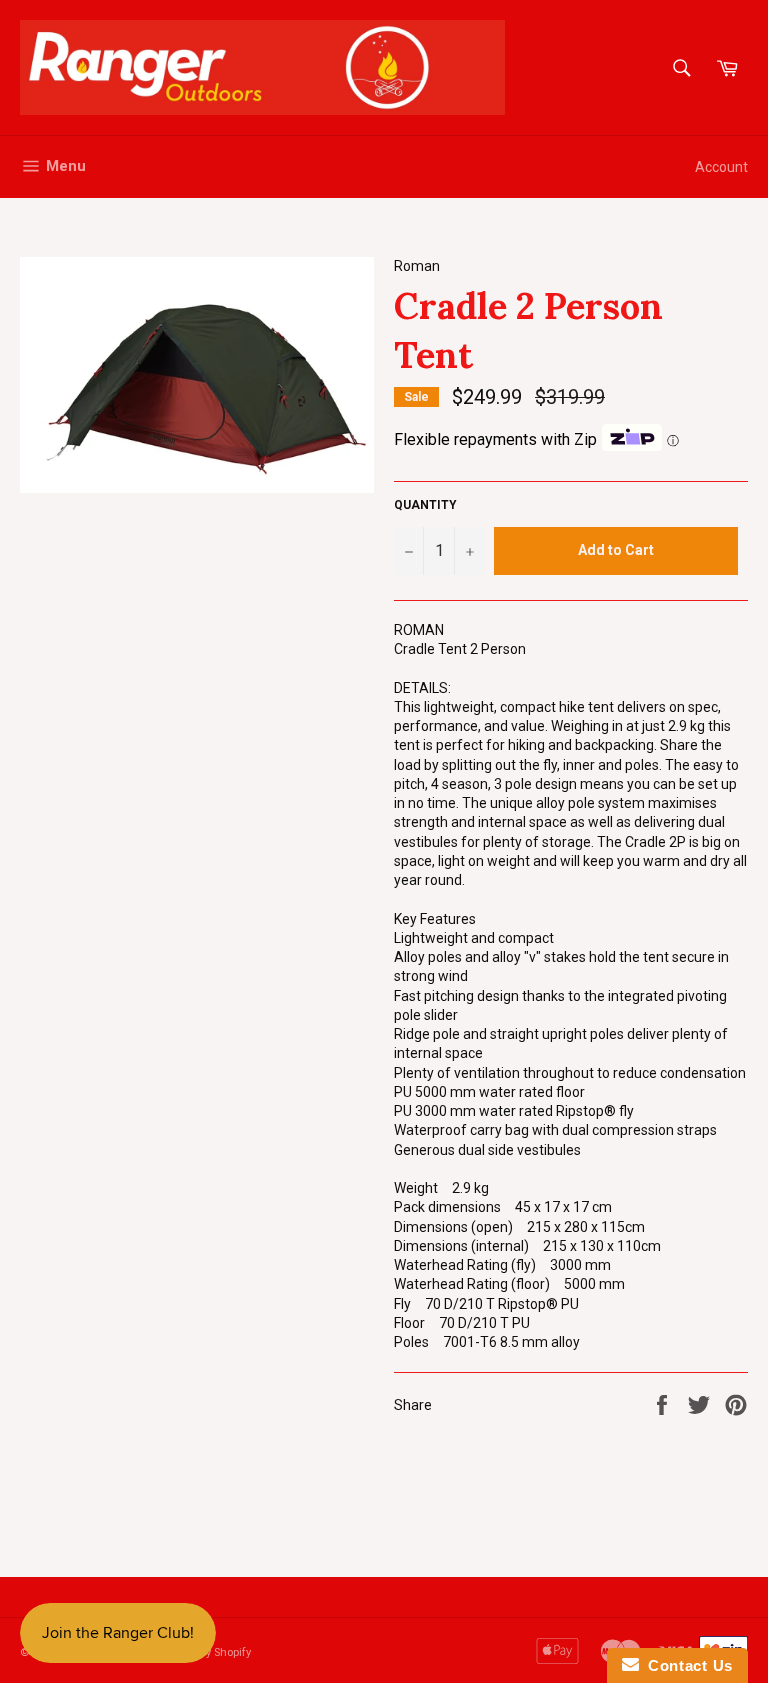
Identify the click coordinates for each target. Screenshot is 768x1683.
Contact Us (686, 1665)
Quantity (425, 505)
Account (721, 167)
